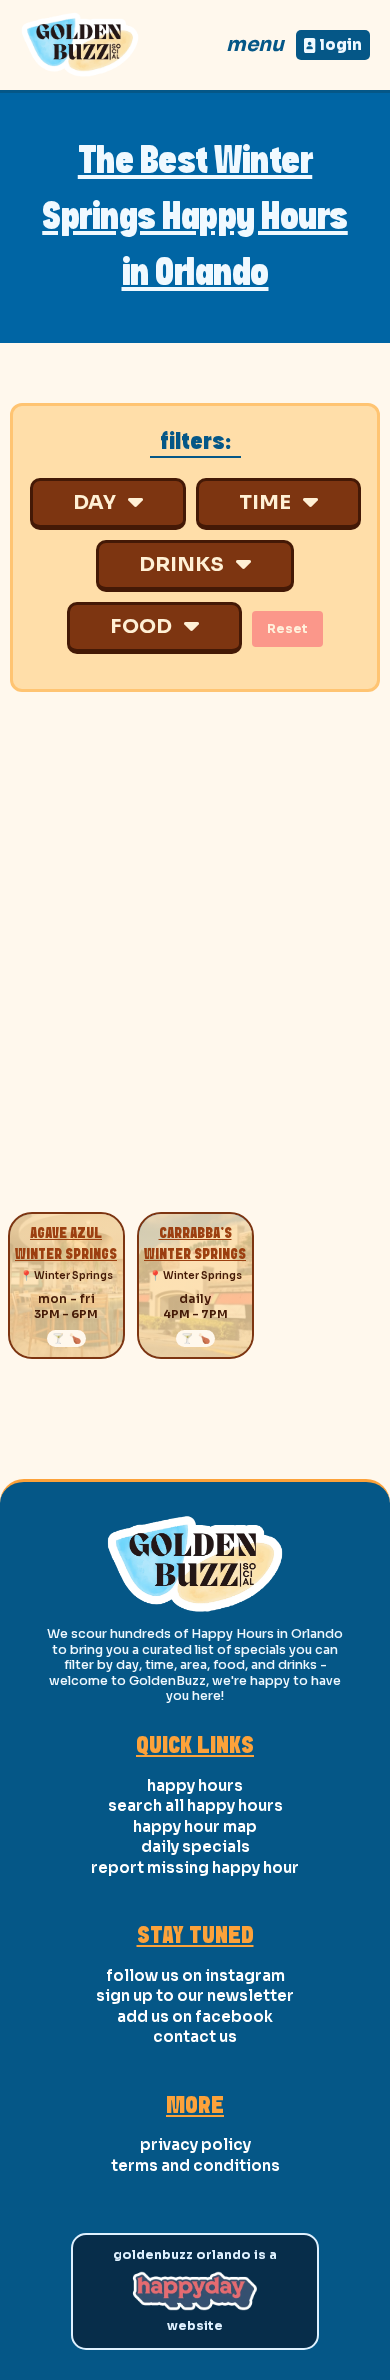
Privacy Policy (195, 2144)
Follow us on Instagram (195, 1975)
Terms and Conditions (195, 2165)
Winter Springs (73, 1275)
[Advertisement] (195, 967)
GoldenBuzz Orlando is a (195, 2255)
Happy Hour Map (195, 1826)
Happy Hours (195, 1785)
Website (195, 2326)
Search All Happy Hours (195, 1805)
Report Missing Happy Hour (195, 1867)
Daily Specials (195, 1846)
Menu (255, 44)
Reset (287, 629)
